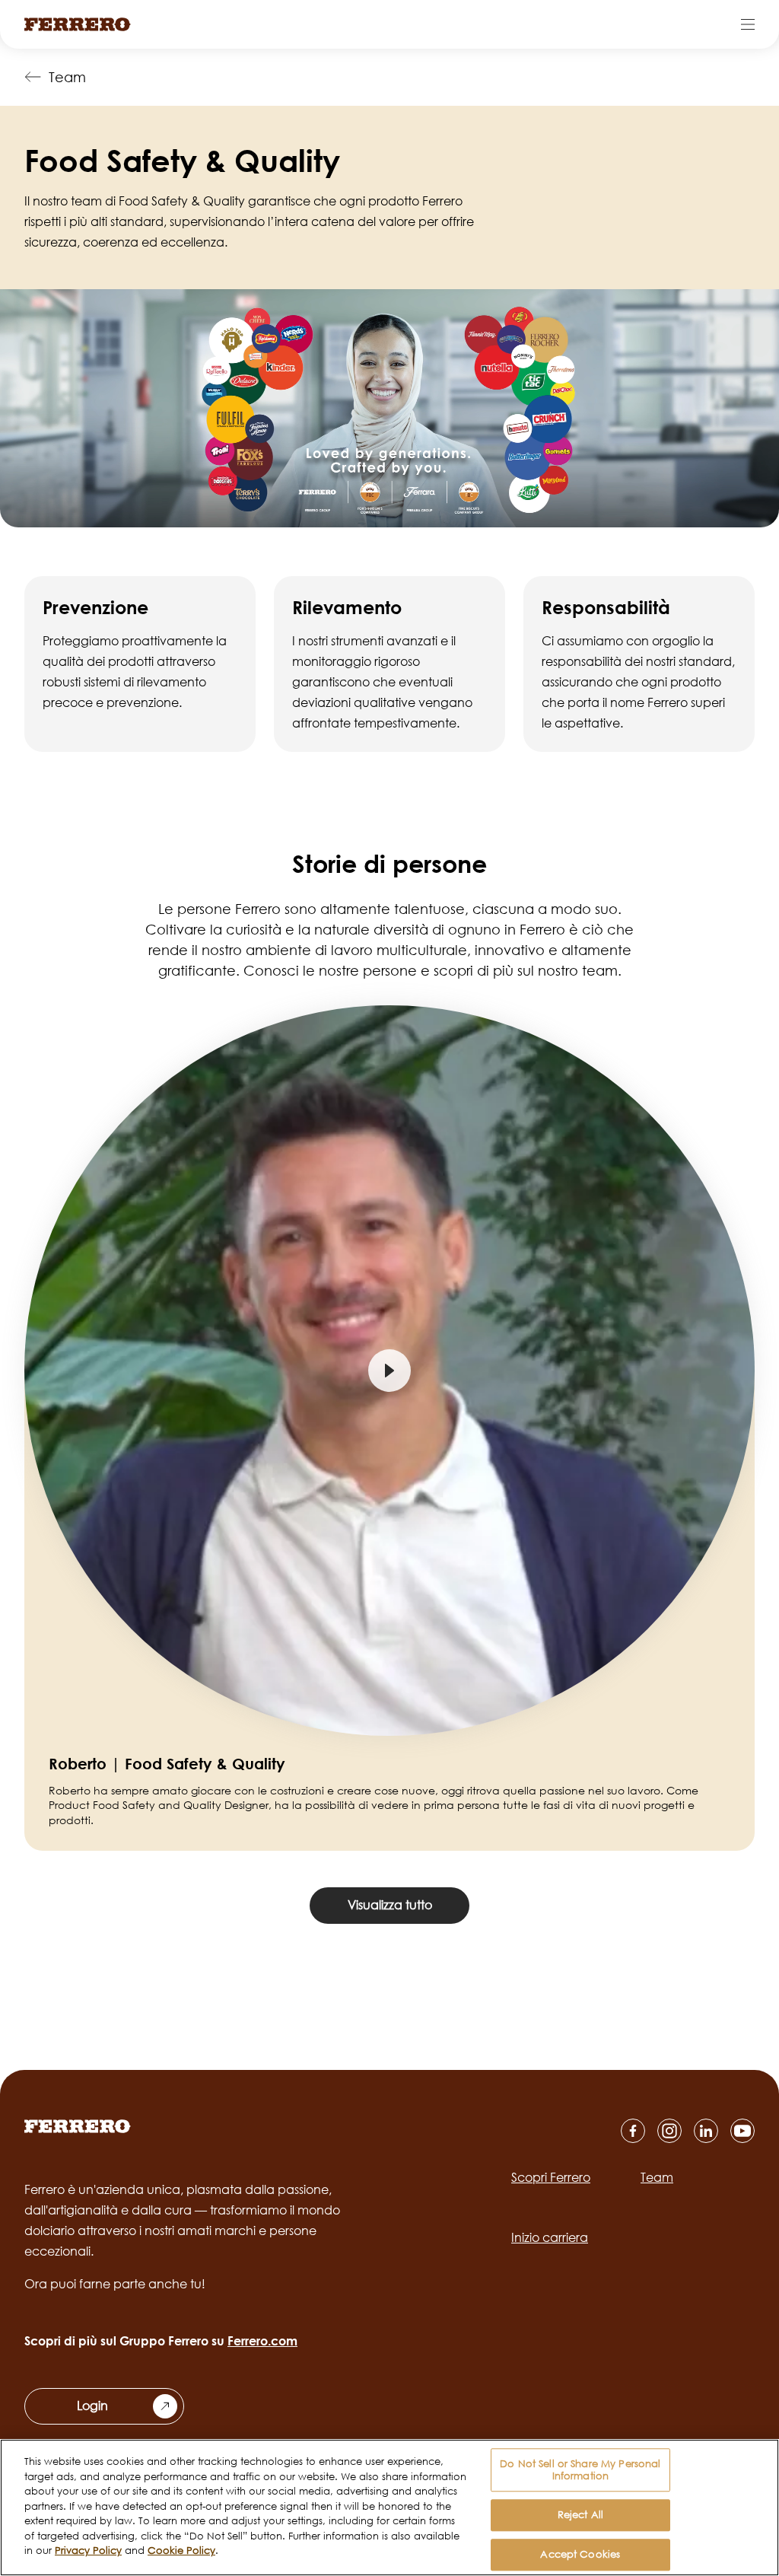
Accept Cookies (580, 2554)
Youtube (742, 2131)
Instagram (669, 2131)
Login (92, 2406)
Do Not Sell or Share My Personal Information (580, 2469)
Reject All (580, 2515)
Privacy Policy (88, 2550)
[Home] (78, 24)
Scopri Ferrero (551, 2177)
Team (67, 77)
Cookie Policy (181, 2550)
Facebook (633, 2131)
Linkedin (706, 2131)
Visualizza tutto (390, 1905)
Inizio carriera (550, 2237)
